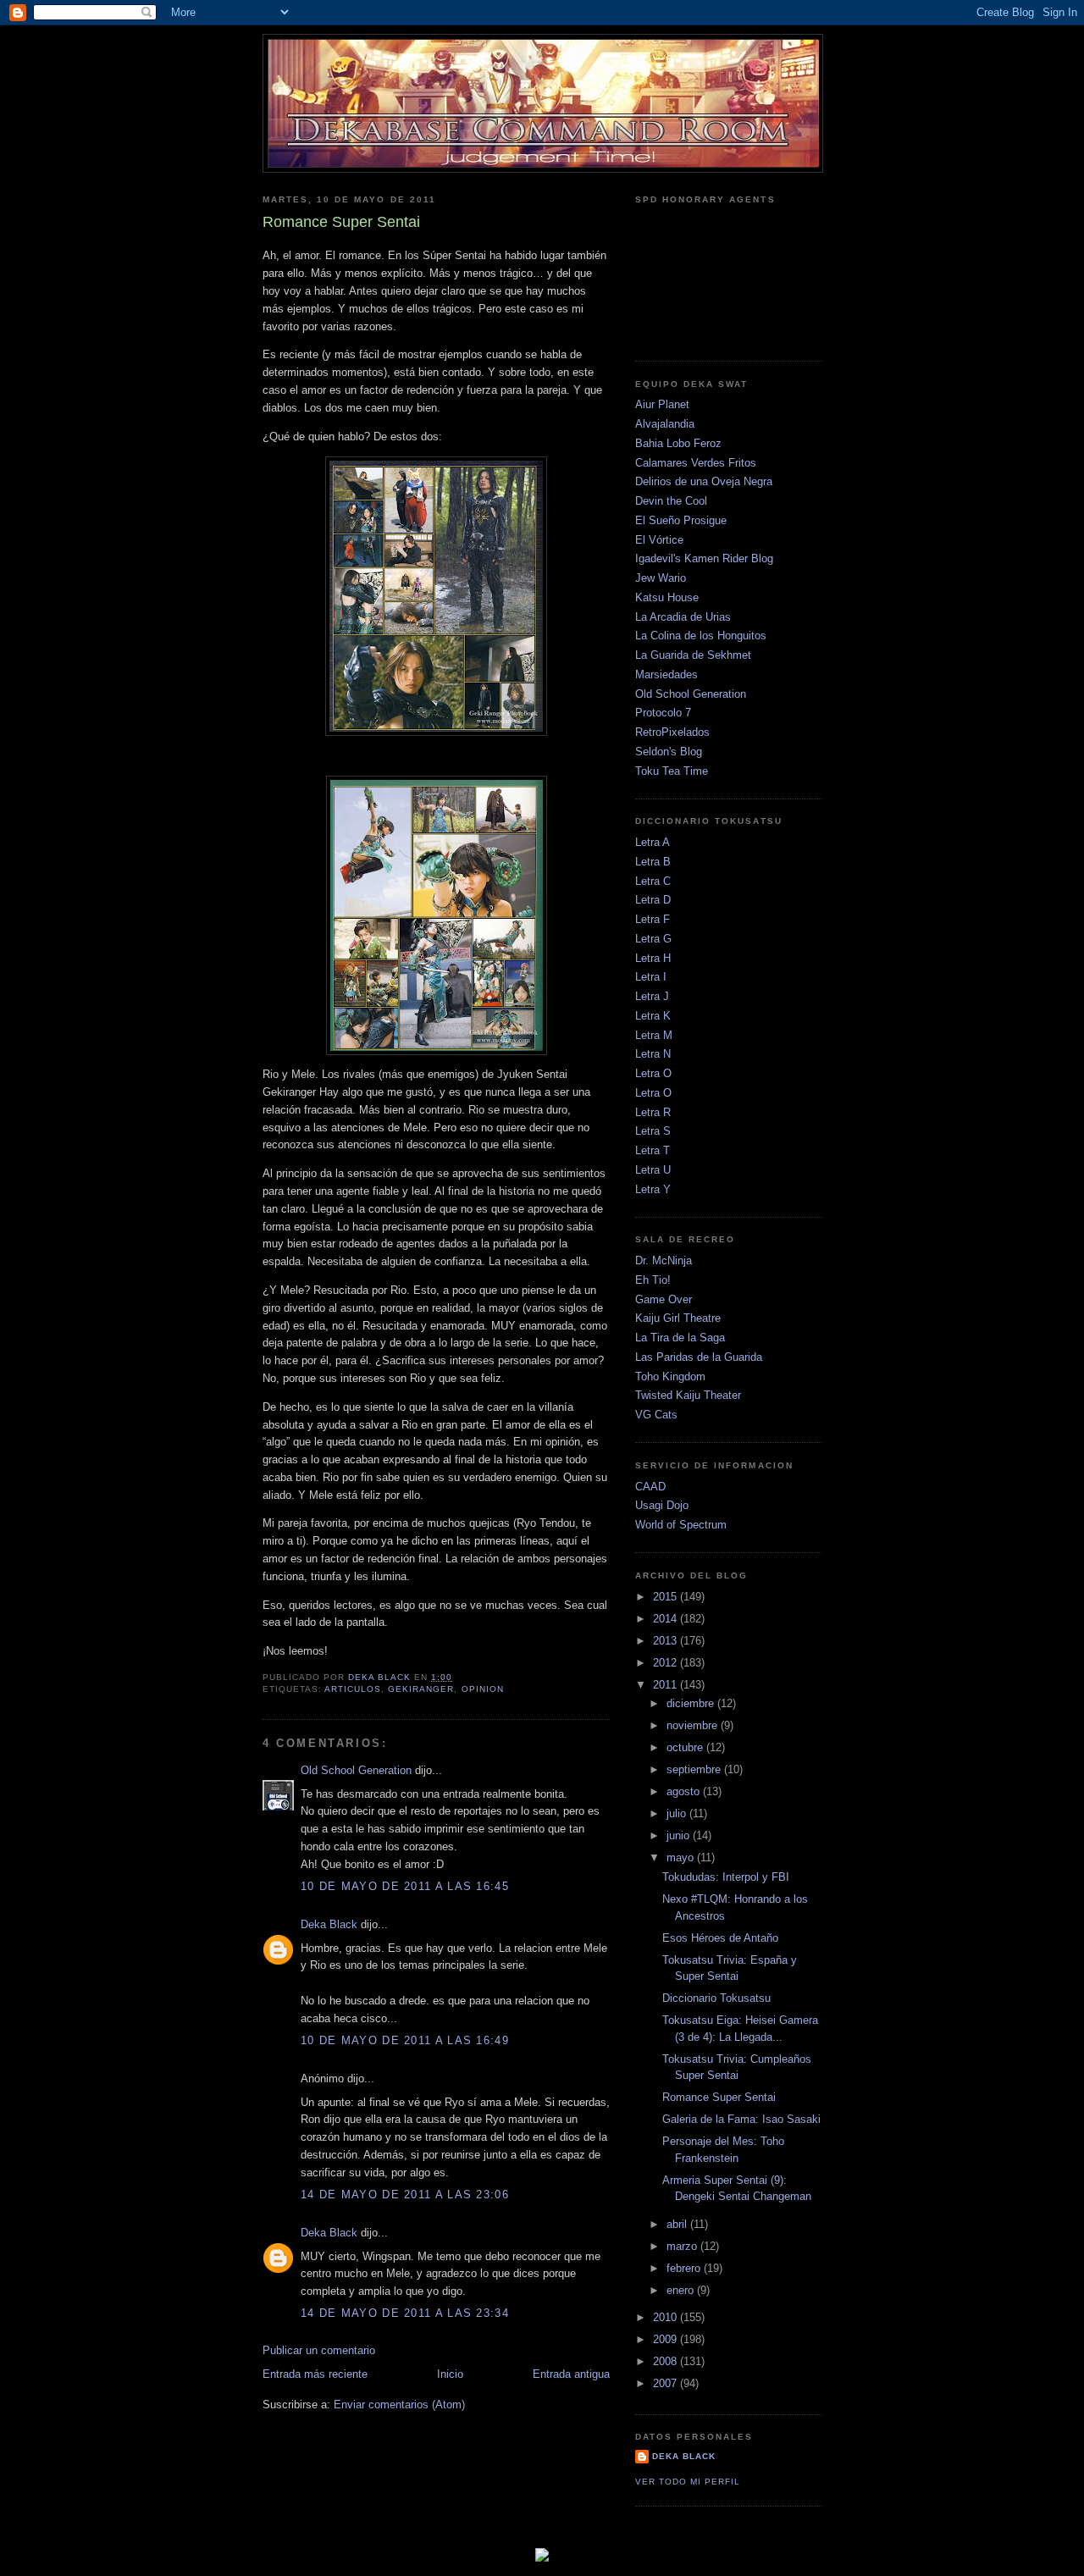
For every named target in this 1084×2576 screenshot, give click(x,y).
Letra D (653, 900)
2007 (666, 2383)
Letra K (653, 1016)
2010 (666, 2317)
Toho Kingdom (670, 1376)
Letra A (653, 842)
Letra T (653, 1150)
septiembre (695, 1769)
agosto (685, 1791)
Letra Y (653, 1189)
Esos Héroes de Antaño (720, 1938)
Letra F (653, 919)
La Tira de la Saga (680, 1338)
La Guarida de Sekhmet (693, 655)
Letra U (653, 1170)
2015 (666, 1597)
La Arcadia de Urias (683, 617)
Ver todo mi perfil (688, 2482)
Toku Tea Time (672, 771)
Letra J (652, 996)
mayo (682, 1857)
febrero (685, 2268)
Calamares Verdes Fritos (696, 463)
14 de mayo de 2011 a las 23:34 (405, 2313)
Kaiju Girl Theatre (678, 1318)
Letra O (653, 1073)
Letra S (653, 1131)
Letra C (653, 881)
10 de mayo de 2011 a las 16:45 (405, 1886)
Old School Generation (356, 1770)
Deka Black (329, 1924)
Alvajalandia (665, 424)
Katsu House (667, 597)
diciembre (692, 1703)
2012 (666, 1663)
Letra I (651, 977)
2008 (666, 2361)
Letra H (653, 958)
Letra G (653, 939)
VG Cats (656, 1415)
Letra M (654, 1035)
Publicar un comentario (319, 2350)
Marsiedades (666, 674)
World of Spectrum (681, 1525)
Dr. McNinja (664, 1260)
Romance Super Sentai (719, 2097)
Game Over (664, 1299)
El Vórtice (659, 540)
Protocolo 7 (663, 713)
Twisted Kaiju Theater (688, 1395)
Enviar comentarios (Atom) (399, 2405)
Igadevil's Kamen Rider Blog (704, 558)
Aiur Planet (662, 404)
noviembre (694, 1725)
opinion (483, 1689)
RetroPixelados (672, 732)
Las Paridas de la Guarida (699, 1357)
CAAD (650, 1487)
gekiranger (421, 1689)
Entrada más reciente (315, 2374)
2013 (666, 1641)
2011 (666, 1685)
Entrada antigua (571, 2374)
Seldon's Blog (669, 752)
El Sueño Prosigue (681, 520)
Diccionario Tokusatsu (716, 1998)
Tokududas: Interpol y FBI (726, 1877)
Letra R (653, 1112)
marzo (683, 2246)
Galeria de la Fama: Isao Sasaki (741, 2119)
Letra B (653, 862)
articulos (353, 1689)
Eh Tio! (653, 1280)
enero (682, 2290)
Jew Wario (661, 578)
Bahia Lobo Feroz (678, 443)
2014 (666, 1619)
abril (678, 2224)
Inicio (450, 2374)
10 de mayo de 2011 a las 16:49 (405, 2040)
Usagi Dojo (662, 1505)
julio (678, 1813)
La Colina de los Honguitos (701, 636)
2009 (666, 2339)
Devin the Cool (671, 501)
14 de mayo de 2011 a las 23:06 (405, 2195)
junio (680, 1835)
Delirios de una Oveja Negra (704, 481)
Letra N (653, 1054)
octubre (686, 1747)
